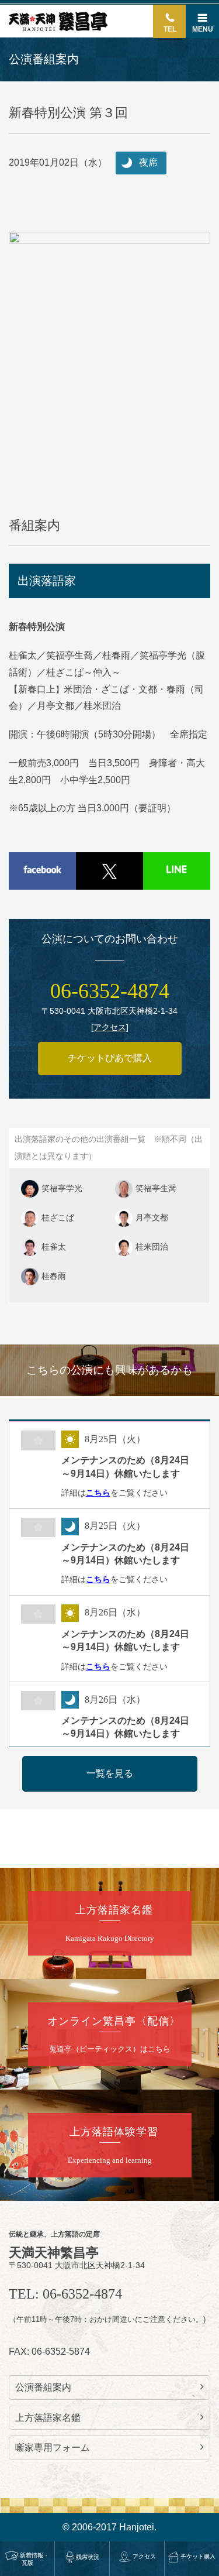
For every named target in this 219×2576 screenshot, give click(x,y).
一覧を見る (110, 1773)
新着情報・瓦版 (34, 2559)
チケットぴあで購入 (110, 1058)
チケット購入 (198, 2556)
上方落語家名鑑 (48, 2418)
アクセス (144, 2556)
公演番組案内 (43, 2387)
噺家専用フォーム (53, 2448)
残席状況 (88, 2557)
